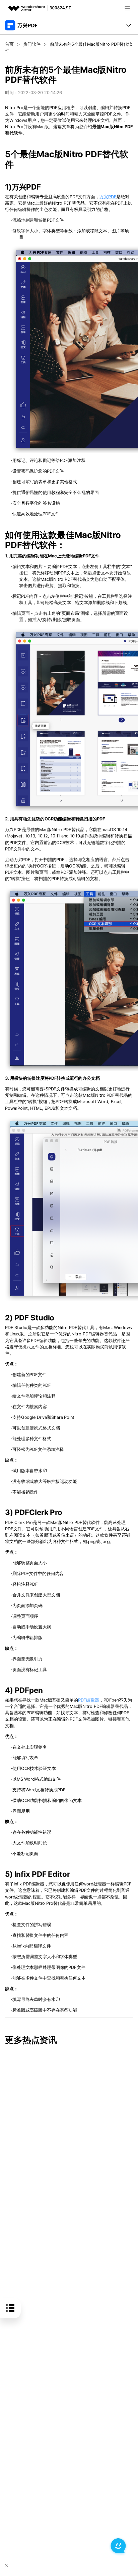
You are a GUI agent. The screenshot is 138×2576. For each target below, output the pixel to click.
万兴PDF (108, 197)
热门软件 (32, 44)
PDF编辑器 (89, 1700)
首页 (9, 44)
